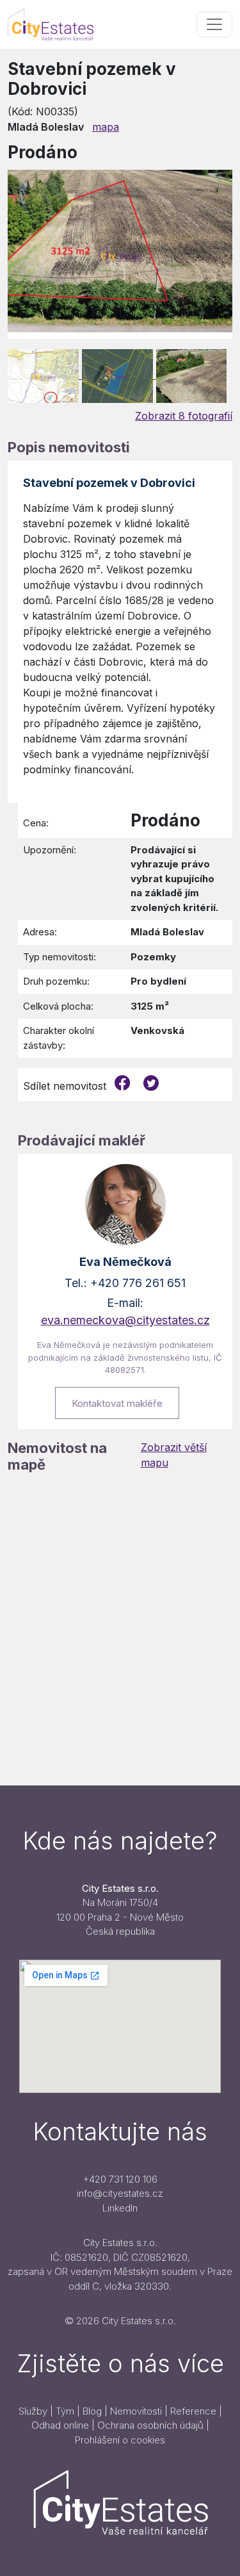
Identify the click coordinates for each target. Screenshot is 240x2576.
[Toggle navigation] (214, 24)
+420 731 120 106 (120, 2179)
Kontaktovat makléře (117, 1403)
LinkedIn (120, 2208)
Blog (92, 2411)
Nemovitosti (136, 2411)
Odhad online (60, 2425)
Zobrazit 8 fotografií (184, 416)
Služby (33, 2411)
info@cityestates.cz (120, 2193)
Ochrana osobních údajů (150, 2425)
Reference (193, 2411)
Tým (65, 2411)
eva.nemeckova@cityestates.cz (125, 1320)
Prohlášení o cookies (120, 2440)
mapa (106, 127)
